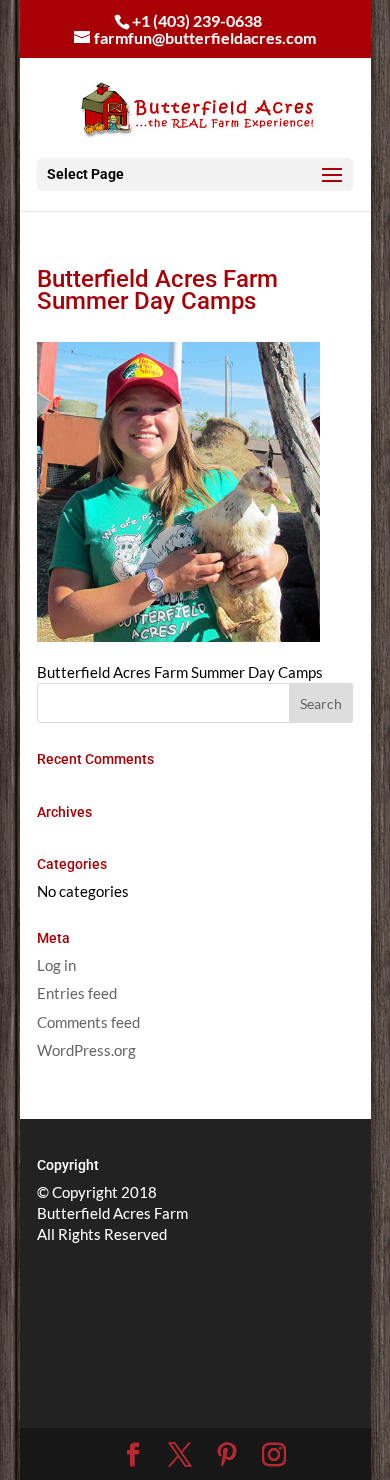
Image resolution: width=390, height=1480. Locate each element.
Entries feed (77, 993)
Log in (56, 965)
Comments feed (88, 1022)
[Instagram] (274, 1455)
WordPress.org (86, 1050)
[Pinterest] (227, 1455)
